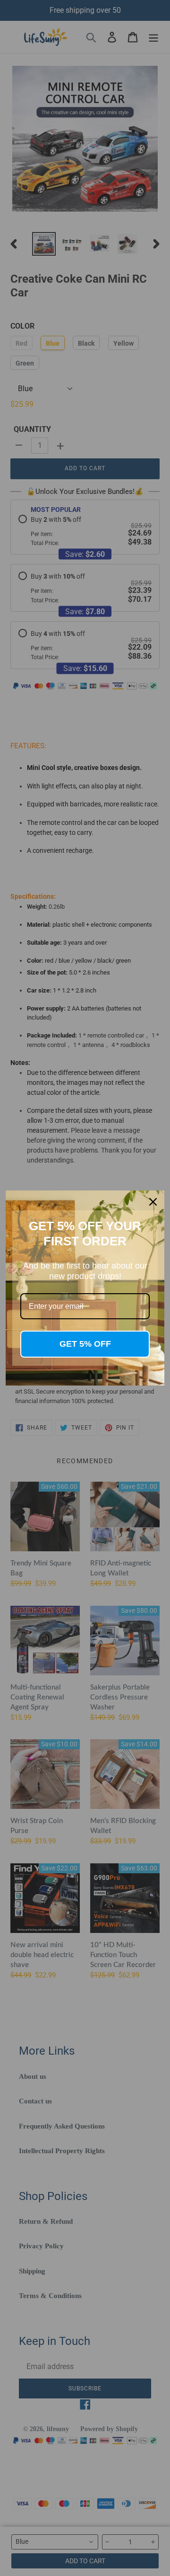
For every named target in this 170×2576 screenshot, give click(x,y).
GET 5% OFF (85, 1344)
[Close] (153, 1202)
